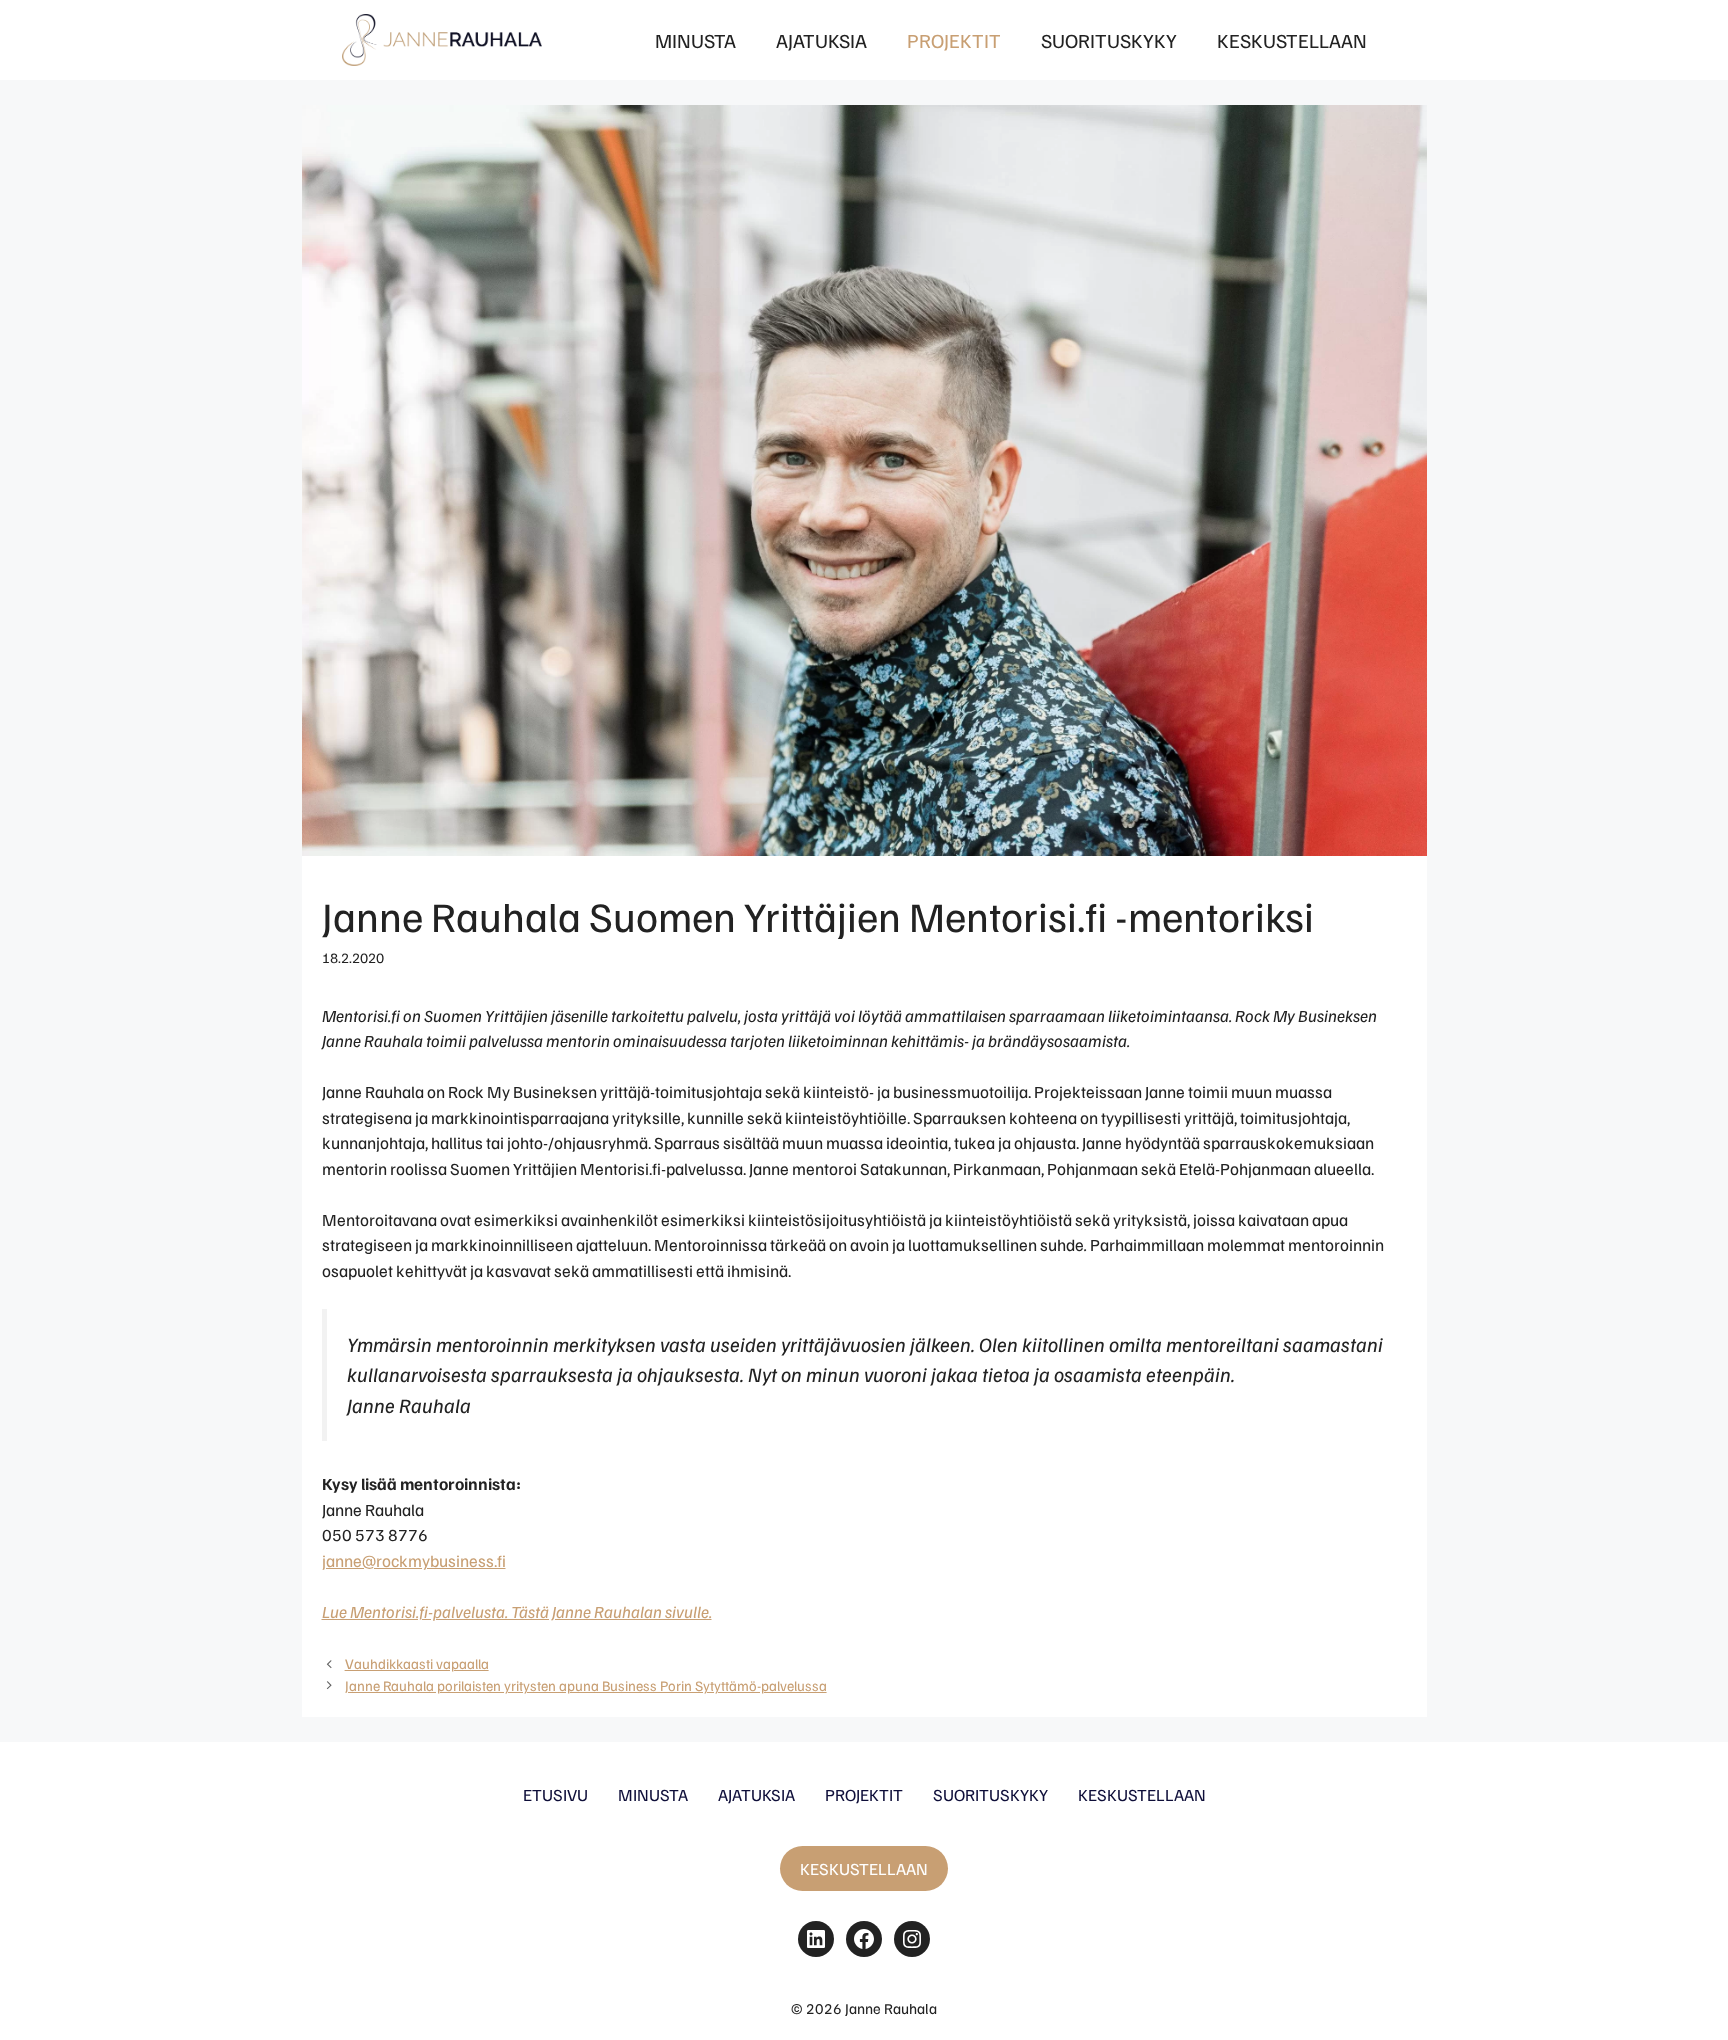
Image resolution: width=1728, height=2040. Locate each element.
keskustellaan (1142, 1794)
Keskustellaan (1292, 40)
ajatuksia (756, 1794)
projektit (864, 1794)
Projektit (954, 40)
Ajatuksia (821, 40)
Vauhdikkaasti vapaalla (417, 1663)
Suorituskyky (1109, 40)
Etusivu (555, 1794)
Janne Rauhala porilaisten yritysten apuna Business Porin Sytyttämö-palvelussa (586, 1685)
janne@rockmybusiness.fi (414, 1560)
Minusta (695, 40)
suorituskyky (990, 1794)
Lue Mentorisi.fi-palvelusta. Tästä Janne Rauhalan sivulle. (517, 1611)
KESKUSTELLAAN (864, 1868)
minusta (653, 1794)
